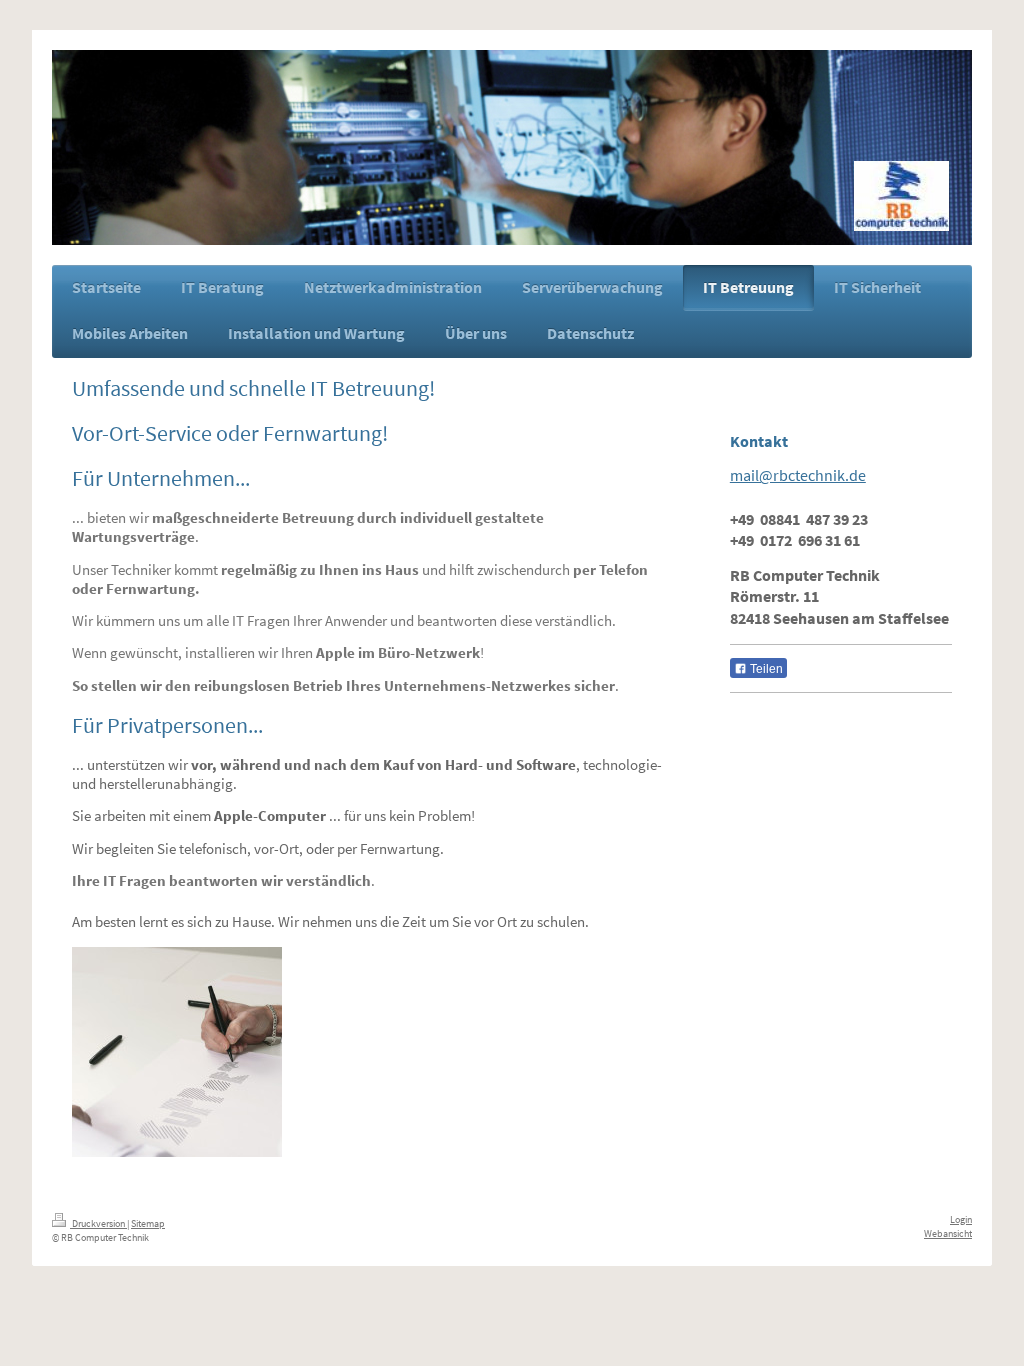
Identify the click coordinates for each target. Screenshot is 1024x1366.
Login (961, 1219)
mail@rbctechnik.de (798, 475)
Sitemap (148, 1223)
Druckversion (98, 1223)
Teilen (765, 669)
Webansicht (948, 1233)
